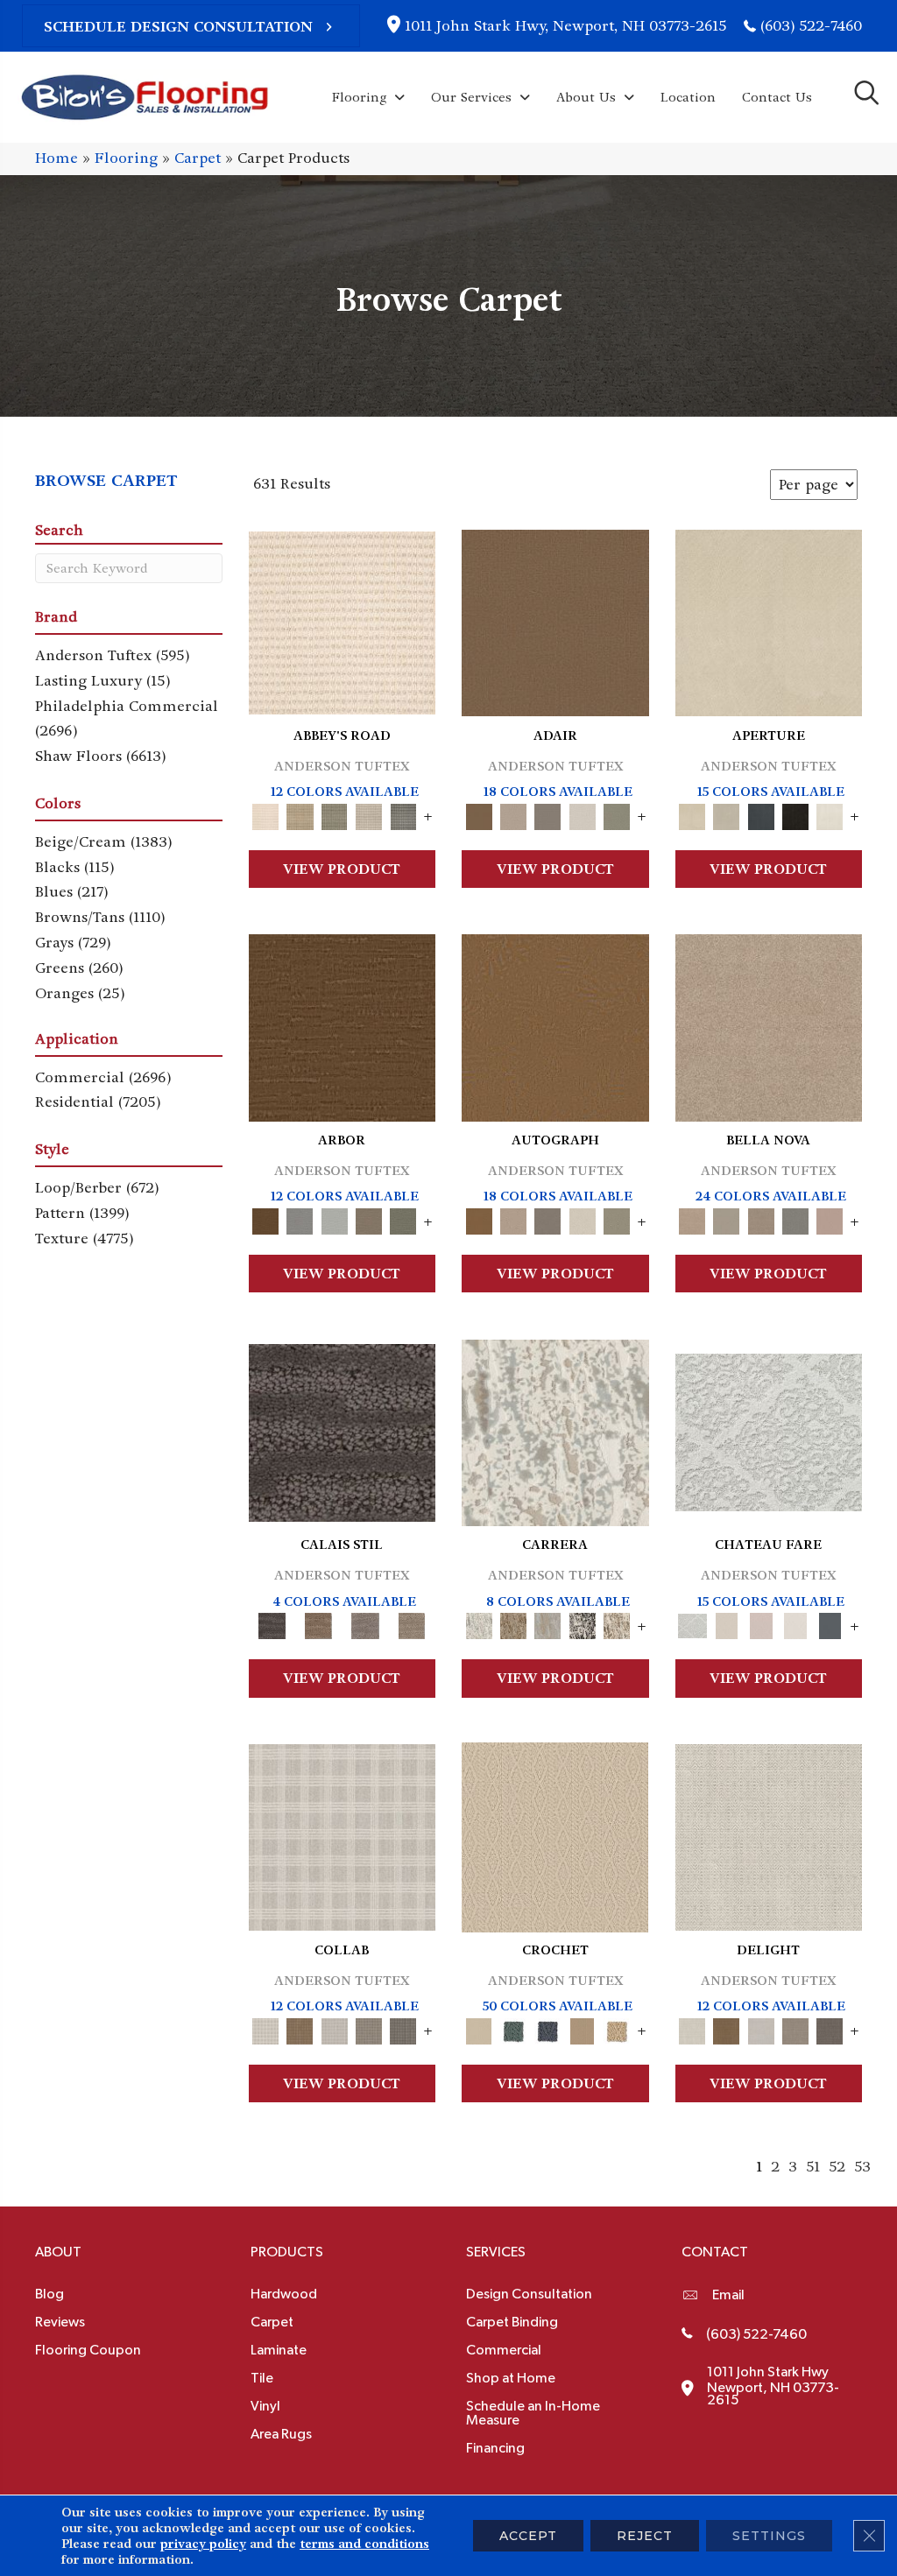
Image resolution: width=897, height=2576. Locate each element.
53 (862, 2167)
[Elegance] (582, 814)
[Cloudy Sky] (300, 1219)
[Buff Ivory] (769, 620)
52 (837, 2167)
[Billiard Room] (513, 2028)
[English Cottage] (616, 814)
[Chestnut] (343, 1025)
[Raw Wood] (318, 1624)
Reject (645, 2536)
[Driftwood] (368, 1219)
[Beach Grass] (769, 1025)
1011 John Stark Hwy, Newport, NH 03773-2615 (565, 26)
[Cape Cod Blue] (761, 814)
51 (813, 2167)
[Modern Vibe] (582, 1624)
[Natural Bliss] (616, 1624)
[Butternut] (616, 2028)
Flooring (126, 158)
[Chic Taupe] (368, 814)
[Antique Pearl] (343, 1835)
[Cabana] (727, 1219)
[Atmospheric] (769, 1430)
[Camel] (513, 1624)
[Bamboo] (300, 814)
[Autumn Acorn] (300, 2028)
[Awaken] (727, 1624)
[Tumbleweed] (412, 1624)
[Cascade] (761, 1219)
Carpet (198, 158)
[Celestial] (830, 1624)
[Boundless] (334, 814)
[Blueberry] (548, 2028)
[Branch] (582, 2028)
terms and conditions (364, 2544)
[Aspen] (555, 1430)
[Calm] (795, 1624)
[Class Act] (548, 814)
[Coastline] (334, 1219)
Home (57, 158)
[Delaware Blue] (403, 814)
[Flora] (830, 1219)
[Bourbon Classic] (555, 620)
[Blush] (761, 1624)
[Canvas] (727, 814)
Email (728, 2295)
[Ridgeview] (365, 1624)
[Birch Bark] (334, 2028)
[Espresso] (795, 814)
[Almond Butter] (555, 1835)
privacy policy (203, 2544)
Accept (528, 2536)
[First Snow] (830, 814)
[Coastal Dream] (548, 1624)
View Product (342, 869)
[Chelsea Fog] (795, 1219)
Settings (769, 2536)
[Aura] (342, 620)
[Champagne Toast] (513, 814)
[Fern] (403, 1219)
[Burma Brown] (342, 1430)
